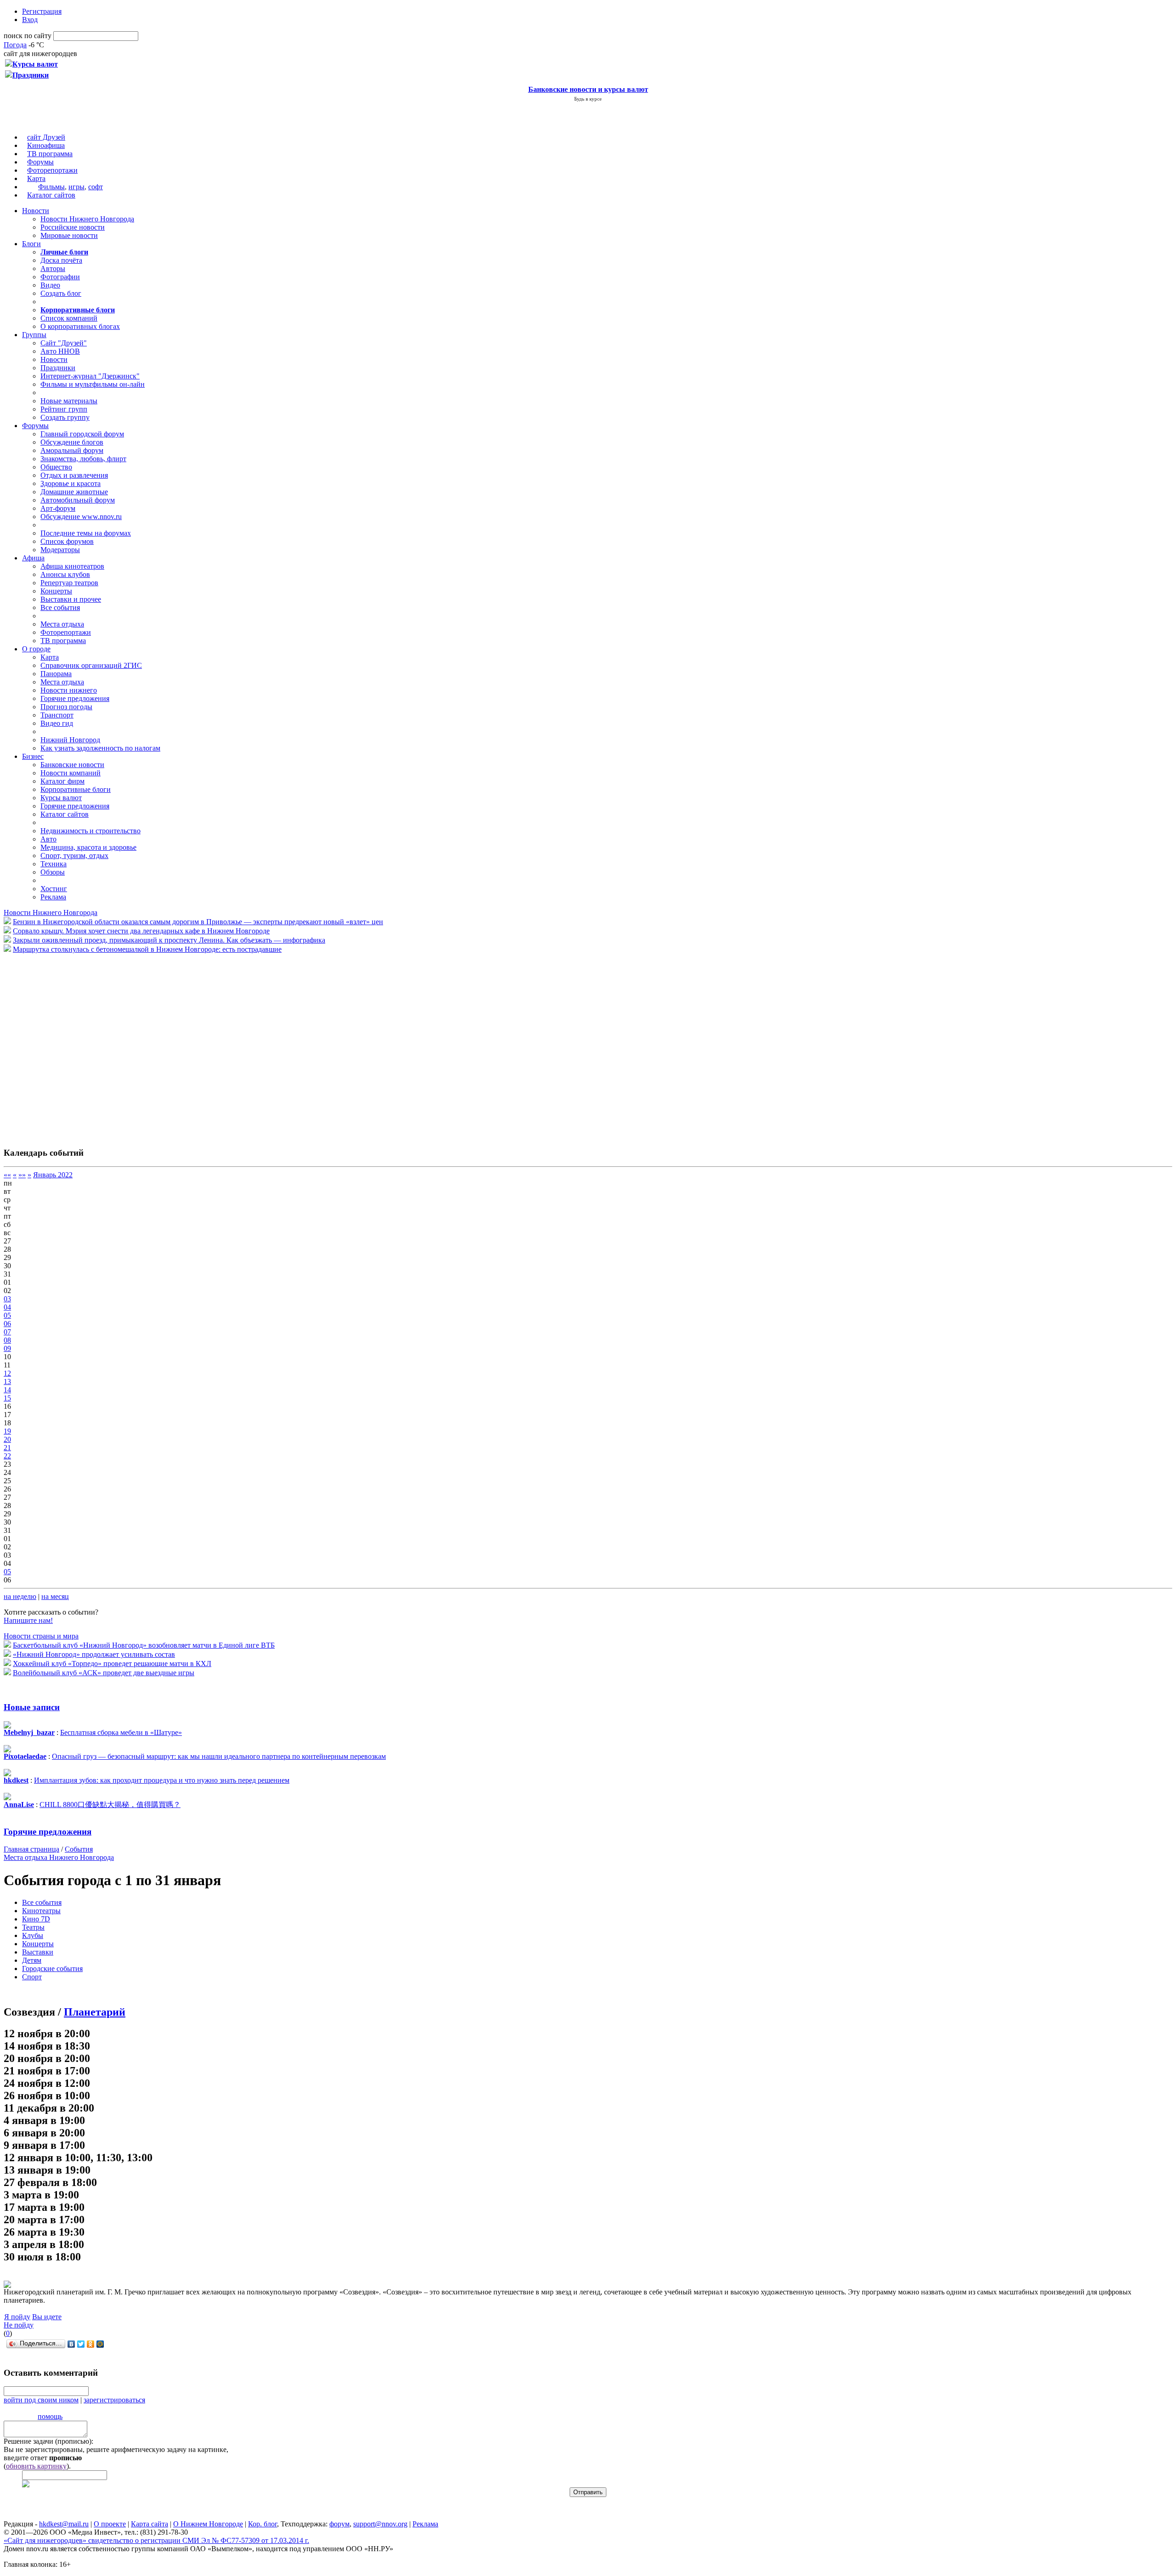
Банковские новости (72, 765)
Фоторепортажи (52, 170)
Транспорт (57, 715)
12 (7, 1373)
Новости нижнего (69, 690)
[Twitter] (81, 2344)
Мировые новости (69, 235)
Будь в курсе (588, 99)
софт (96, 187)
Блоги (31, 244)
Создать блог (61, 293)
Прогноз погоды (66, 707)
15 (7, 1398)
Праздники (58, 368)
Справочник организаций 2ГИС (91, 665)
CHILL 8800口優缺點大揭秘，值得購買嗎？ (110, 1805)
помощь (50, 2416)
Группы (34, 335)
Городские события (52, 1969)
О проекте (110, 2524)
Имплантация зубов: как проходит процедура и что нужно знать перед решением (162, 1780)
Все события (60, 607)
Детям (32, 1960)
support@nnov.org (380, 2524)
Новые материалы (69, 401)
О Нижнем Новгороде (208, 2524)
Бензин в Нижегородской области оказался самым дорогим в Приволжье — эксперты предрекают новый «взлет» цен (198, 922)
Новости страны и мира (41, 1636)
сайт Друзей (46, 137)
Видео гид (57, 723)
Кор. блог (263, 2524)
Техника (54, 864)
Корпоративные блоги (76, 789)
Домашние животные (74, 492)
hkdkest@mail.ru (64, 2524)
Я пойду (17, 2317)
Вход (30, 20)
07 (7, 1332)
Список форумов (67, 541)
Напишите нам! (28, 1620)
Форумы (40, 162)
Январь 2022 (53, 1175)
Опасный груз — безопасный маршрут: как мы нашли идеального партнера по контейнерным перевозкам (219, 1756)
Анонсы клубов (65, 574)
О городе (36, 649)
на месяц (55, 1596)
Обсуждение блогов (72, 442)
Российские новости (73, 227)
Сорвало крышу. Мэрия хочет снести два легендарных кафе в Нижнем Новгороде (141, 931)
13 (7, 1381)
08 (7, 1340)
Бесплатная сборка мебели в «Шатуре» (121, 1732)
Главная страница (31, 1849)
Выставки (38, 1952)
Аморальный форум (72, 450)
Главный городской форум (82, 434)
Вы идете (47, 2317)
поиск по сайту (28, 36)
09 (7, 1348)
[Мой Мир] (100, 2344)
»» (22, 1175)
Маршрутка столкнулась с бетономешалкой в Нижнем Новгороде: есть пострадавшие (147, 949)
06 (7, 1324)
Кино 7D (36, 1919)
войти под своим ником (41, 2400)
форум (339, 2524)
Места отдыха (62, 624)
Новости (36, 211)
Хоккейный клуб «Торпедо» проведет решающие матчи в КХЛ (112, 1664)
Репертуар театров (69, 583)
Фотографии (60, 277)
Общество (56, 467)
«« (7, 1175)
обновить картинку (36, 2466)
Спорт (32, 1977)
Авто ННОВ (60, 351)
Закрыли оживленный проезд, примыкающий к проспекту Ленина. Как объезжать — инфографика (169, 940)
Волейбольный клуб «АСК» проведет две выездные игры (104, 1673)
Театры (33, 1927)
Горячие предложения (75, 698)
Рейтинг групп (64, 409)
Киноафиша (46, 145)
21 (7, 1448)
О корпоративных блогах (80, 326)
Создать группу (65, 417)
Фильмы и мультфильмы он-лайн (93, 384)
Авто (48, 839)
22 (7, 1456)
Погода (15, 45)
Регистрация (42, 11)
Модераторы (60, 550)
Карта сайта (150, 2524)
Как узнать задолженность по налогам (100, 748)
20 (7, 1439)
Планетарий (95, 2012)
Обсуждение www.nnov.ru (81, 517)
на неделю (20, 1596)
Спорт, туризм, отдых (74, 856)
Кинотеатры (41, 1911)
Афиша (33, 558)
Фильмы (51, 187)
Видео (50, 285)
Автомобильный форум (78, 500)
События (79, 1849)
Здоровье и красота (71, 483)
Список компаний (69, 318)
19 (7, 1431)
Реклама (53, 897)
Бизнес (33, 756)
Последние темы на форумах (86, 533)
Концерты (56, 591)
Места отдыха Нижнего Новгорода (59, 1857)
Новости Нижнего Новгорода (87, 219)
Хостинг (54, 889)
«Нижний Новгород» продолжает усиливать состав (94, 1654)
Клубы (33, 1935)
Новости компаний (71, 773)
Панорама (56, 674)
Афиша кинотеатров (72, 566)
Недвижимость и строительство (90, 831)
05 (7, 1315)
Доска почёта (61, 260)
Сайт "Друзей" (64, 343)
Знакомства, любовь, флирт (83, 459)
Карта (36, 178)
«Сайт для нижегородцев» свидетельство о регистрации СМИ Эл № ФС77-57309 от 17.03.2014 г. (156, 2540)
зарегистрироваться (114, 2400)
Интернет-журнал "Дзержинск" (90, 376)
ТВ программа (50, 154)
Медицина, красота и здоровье (88, 847)
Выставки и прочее (71, 599)
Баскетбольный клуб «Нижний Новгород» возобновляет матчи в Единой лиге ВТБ (144, 1645)
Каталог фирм (62, 781)
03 (7, 1299)
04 (7, 1307)
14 (7, 1390)
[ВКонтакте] (71, 2344)
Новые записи (32, 1707)
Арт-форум (58, 508)
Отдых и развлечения (74, 475)
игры (76, 187)
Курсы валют (61, 798)
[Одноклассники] (91, 2344)
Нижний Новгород (70, 740)
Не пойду (19, 2325)
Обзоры (53, 872)
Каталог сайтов (51, 195)
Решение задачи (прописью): (48, 2441)
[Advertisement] (59, 1045)
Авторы (53, 268)
